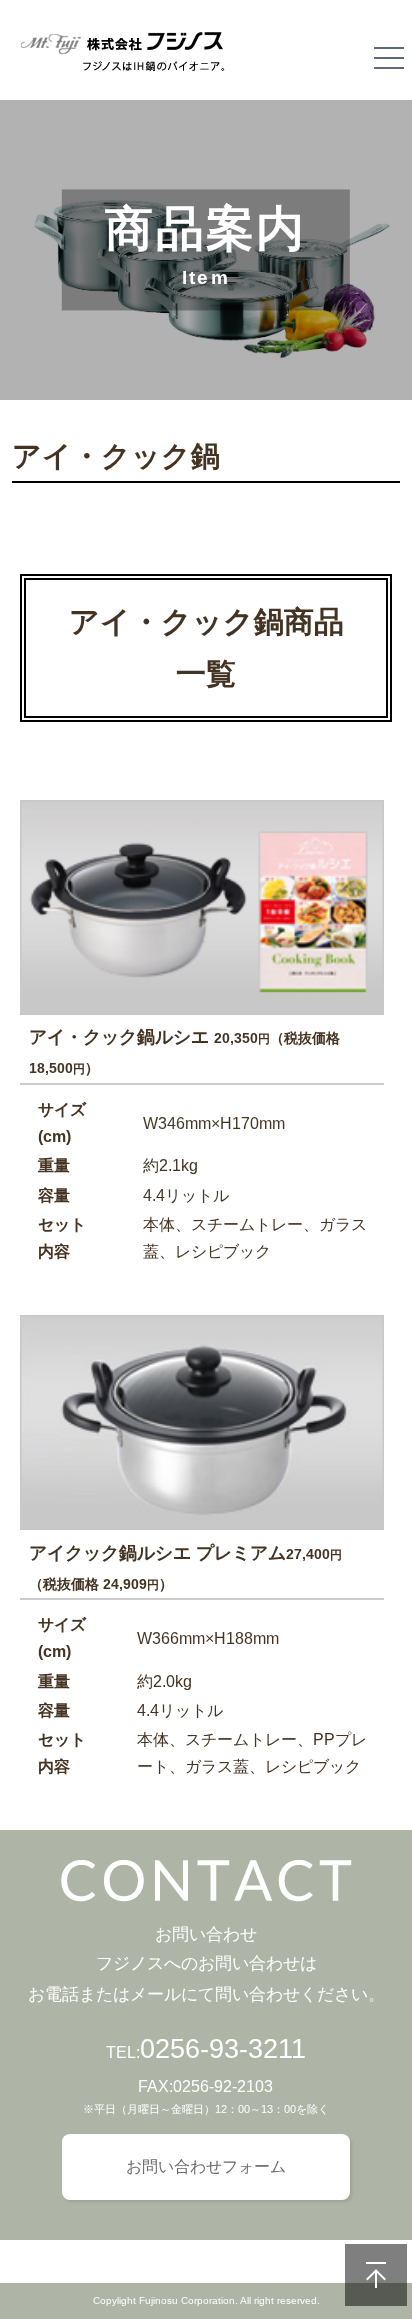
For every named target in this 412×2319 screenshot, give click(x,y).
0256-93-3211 (223, 2049)
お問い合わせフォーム (206, 2166)
